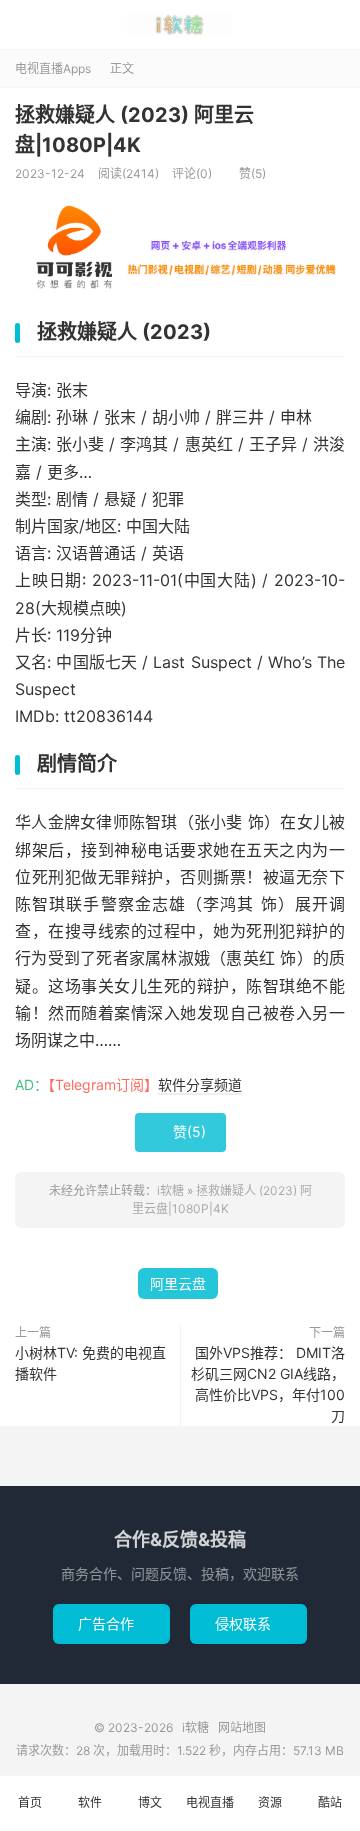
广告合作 (111, 1623)
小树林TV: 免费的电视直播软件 (90, 1363)
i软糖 (180, 25)
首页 (30, 1802)
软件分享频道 (200, 1084)
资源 (270, 1802)
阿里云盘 (178, 1283)
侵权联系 (248, 1623)
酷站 (330, 1802)
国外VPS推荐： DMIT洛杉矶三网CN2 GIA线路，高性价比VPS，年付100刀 (268, 1384)
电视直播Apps (53, 68)
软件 (90, 1802)
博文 (150, 1802)
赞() (245, 173)
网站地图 (242, 1727)
